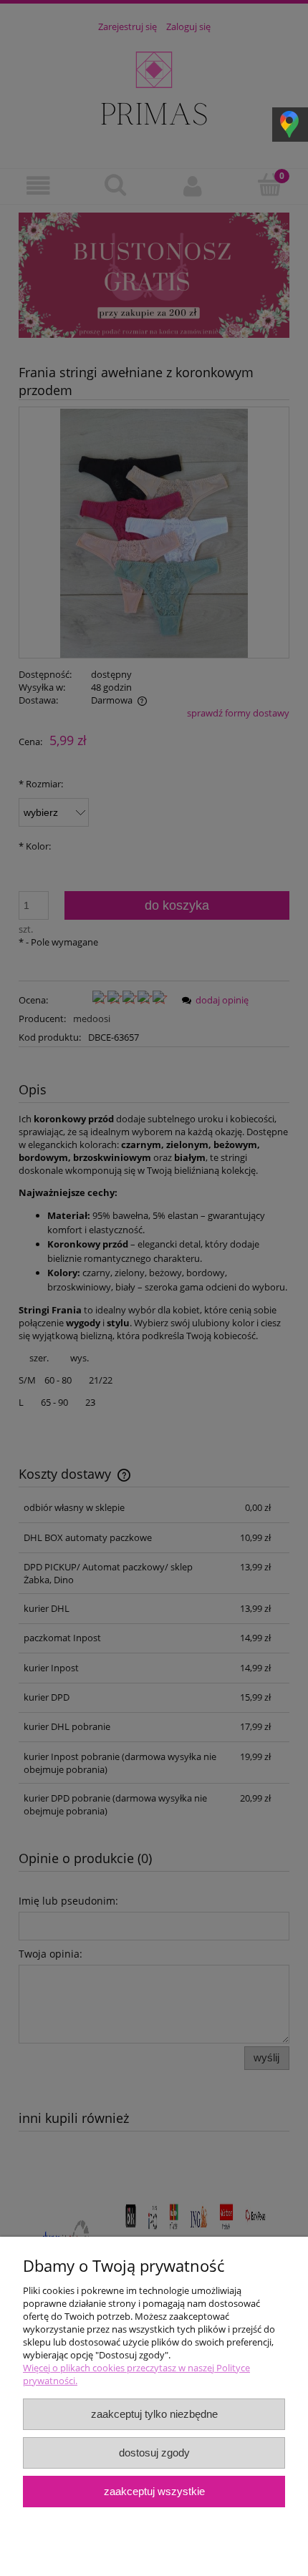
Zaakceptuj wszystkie (154, 2491)
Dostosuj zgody (154, 2453)
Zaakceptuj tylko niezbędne (154, 2414)
